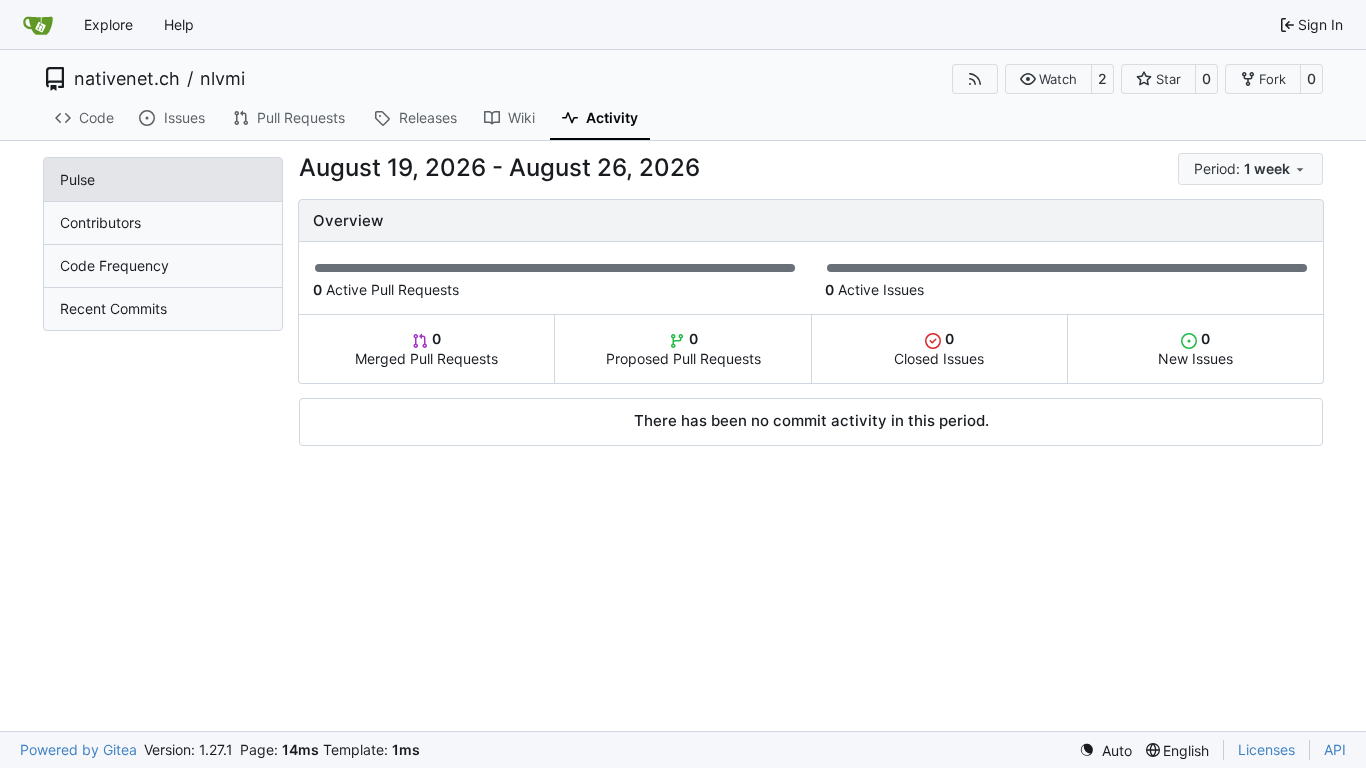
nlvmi (222, 79)
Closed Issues (939, 348)
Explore (108, 24)
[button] (1048, 79)
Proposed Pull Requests (683, 348)
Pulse (77, 179)
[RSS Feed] (975, 79)
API (1335, 749)
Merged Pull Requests (426, 348)
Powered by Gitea (78, 749)
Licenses (1266, 749)
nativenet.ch (127, 79)
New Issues (1195, 348)
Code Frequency (114, 265)
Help (179, 24)
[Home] (38, 25)
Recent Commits (113, 308)
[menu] (1250, 169)
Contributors (100, 222)
